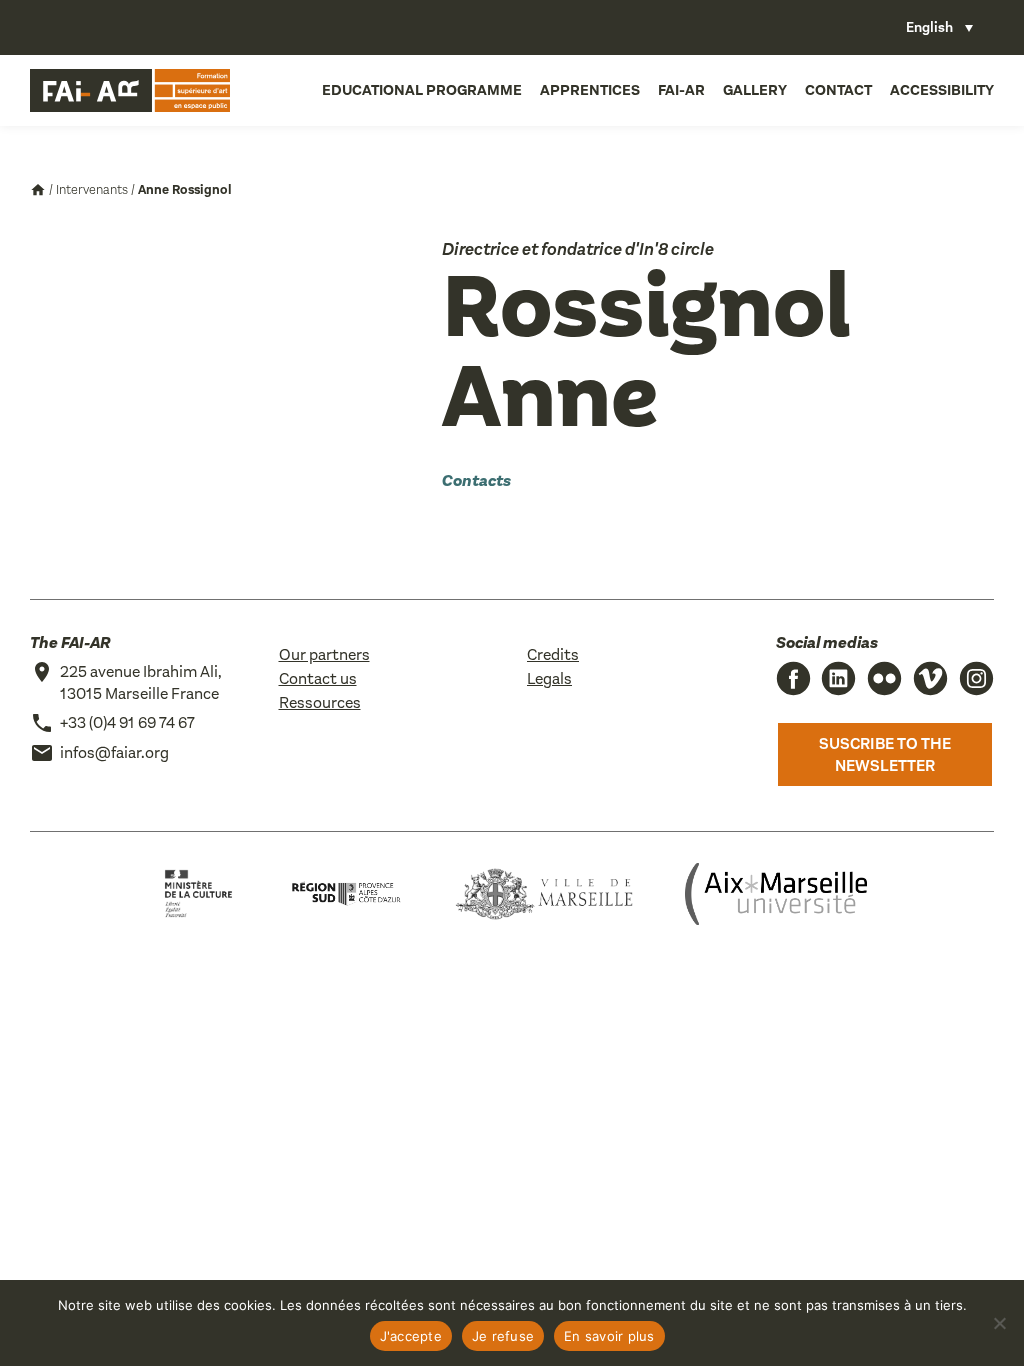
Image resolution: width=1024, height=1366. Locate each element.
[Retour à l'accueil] (130, 90)
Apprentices (590, 90)
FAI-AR (681, 90)
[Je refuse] (999, 1323)
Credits (553, 654)
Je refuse (503, 1336)
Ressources (320, 702)
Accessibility (942, 90)
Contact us (318, 678)
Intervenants (92, 189)
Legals (549, 678)
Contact (838, 90)
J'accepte (411, 1336)
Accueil (38, 190)
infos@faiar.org (114, 752)
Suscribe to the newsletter (885, 754)
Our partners (324, 654)
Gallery (755, 90)
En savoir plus (609, 1336)
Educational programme (422, 90)
